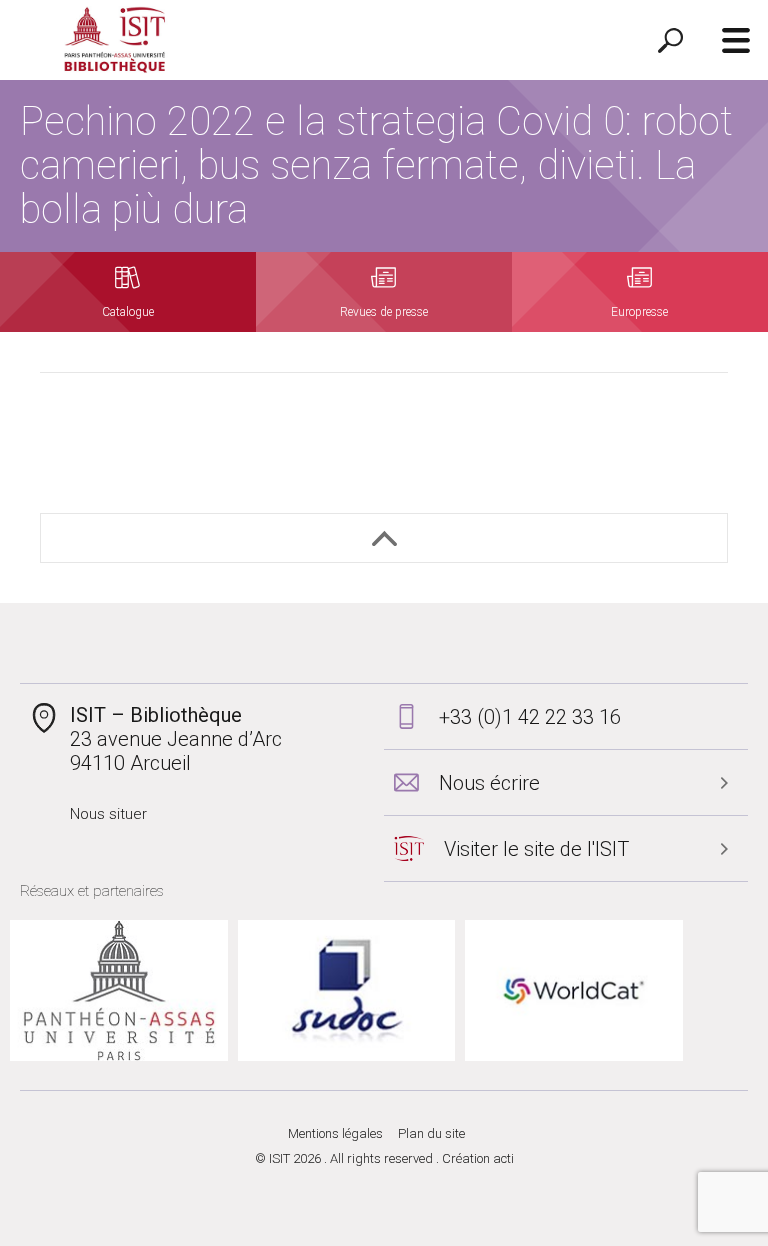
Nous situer (108, 814)
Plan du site (431, 1133)
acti (503, 1158)
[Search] (670, 40)
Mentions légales (335, 1133)
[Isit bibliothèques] (115, 40)
